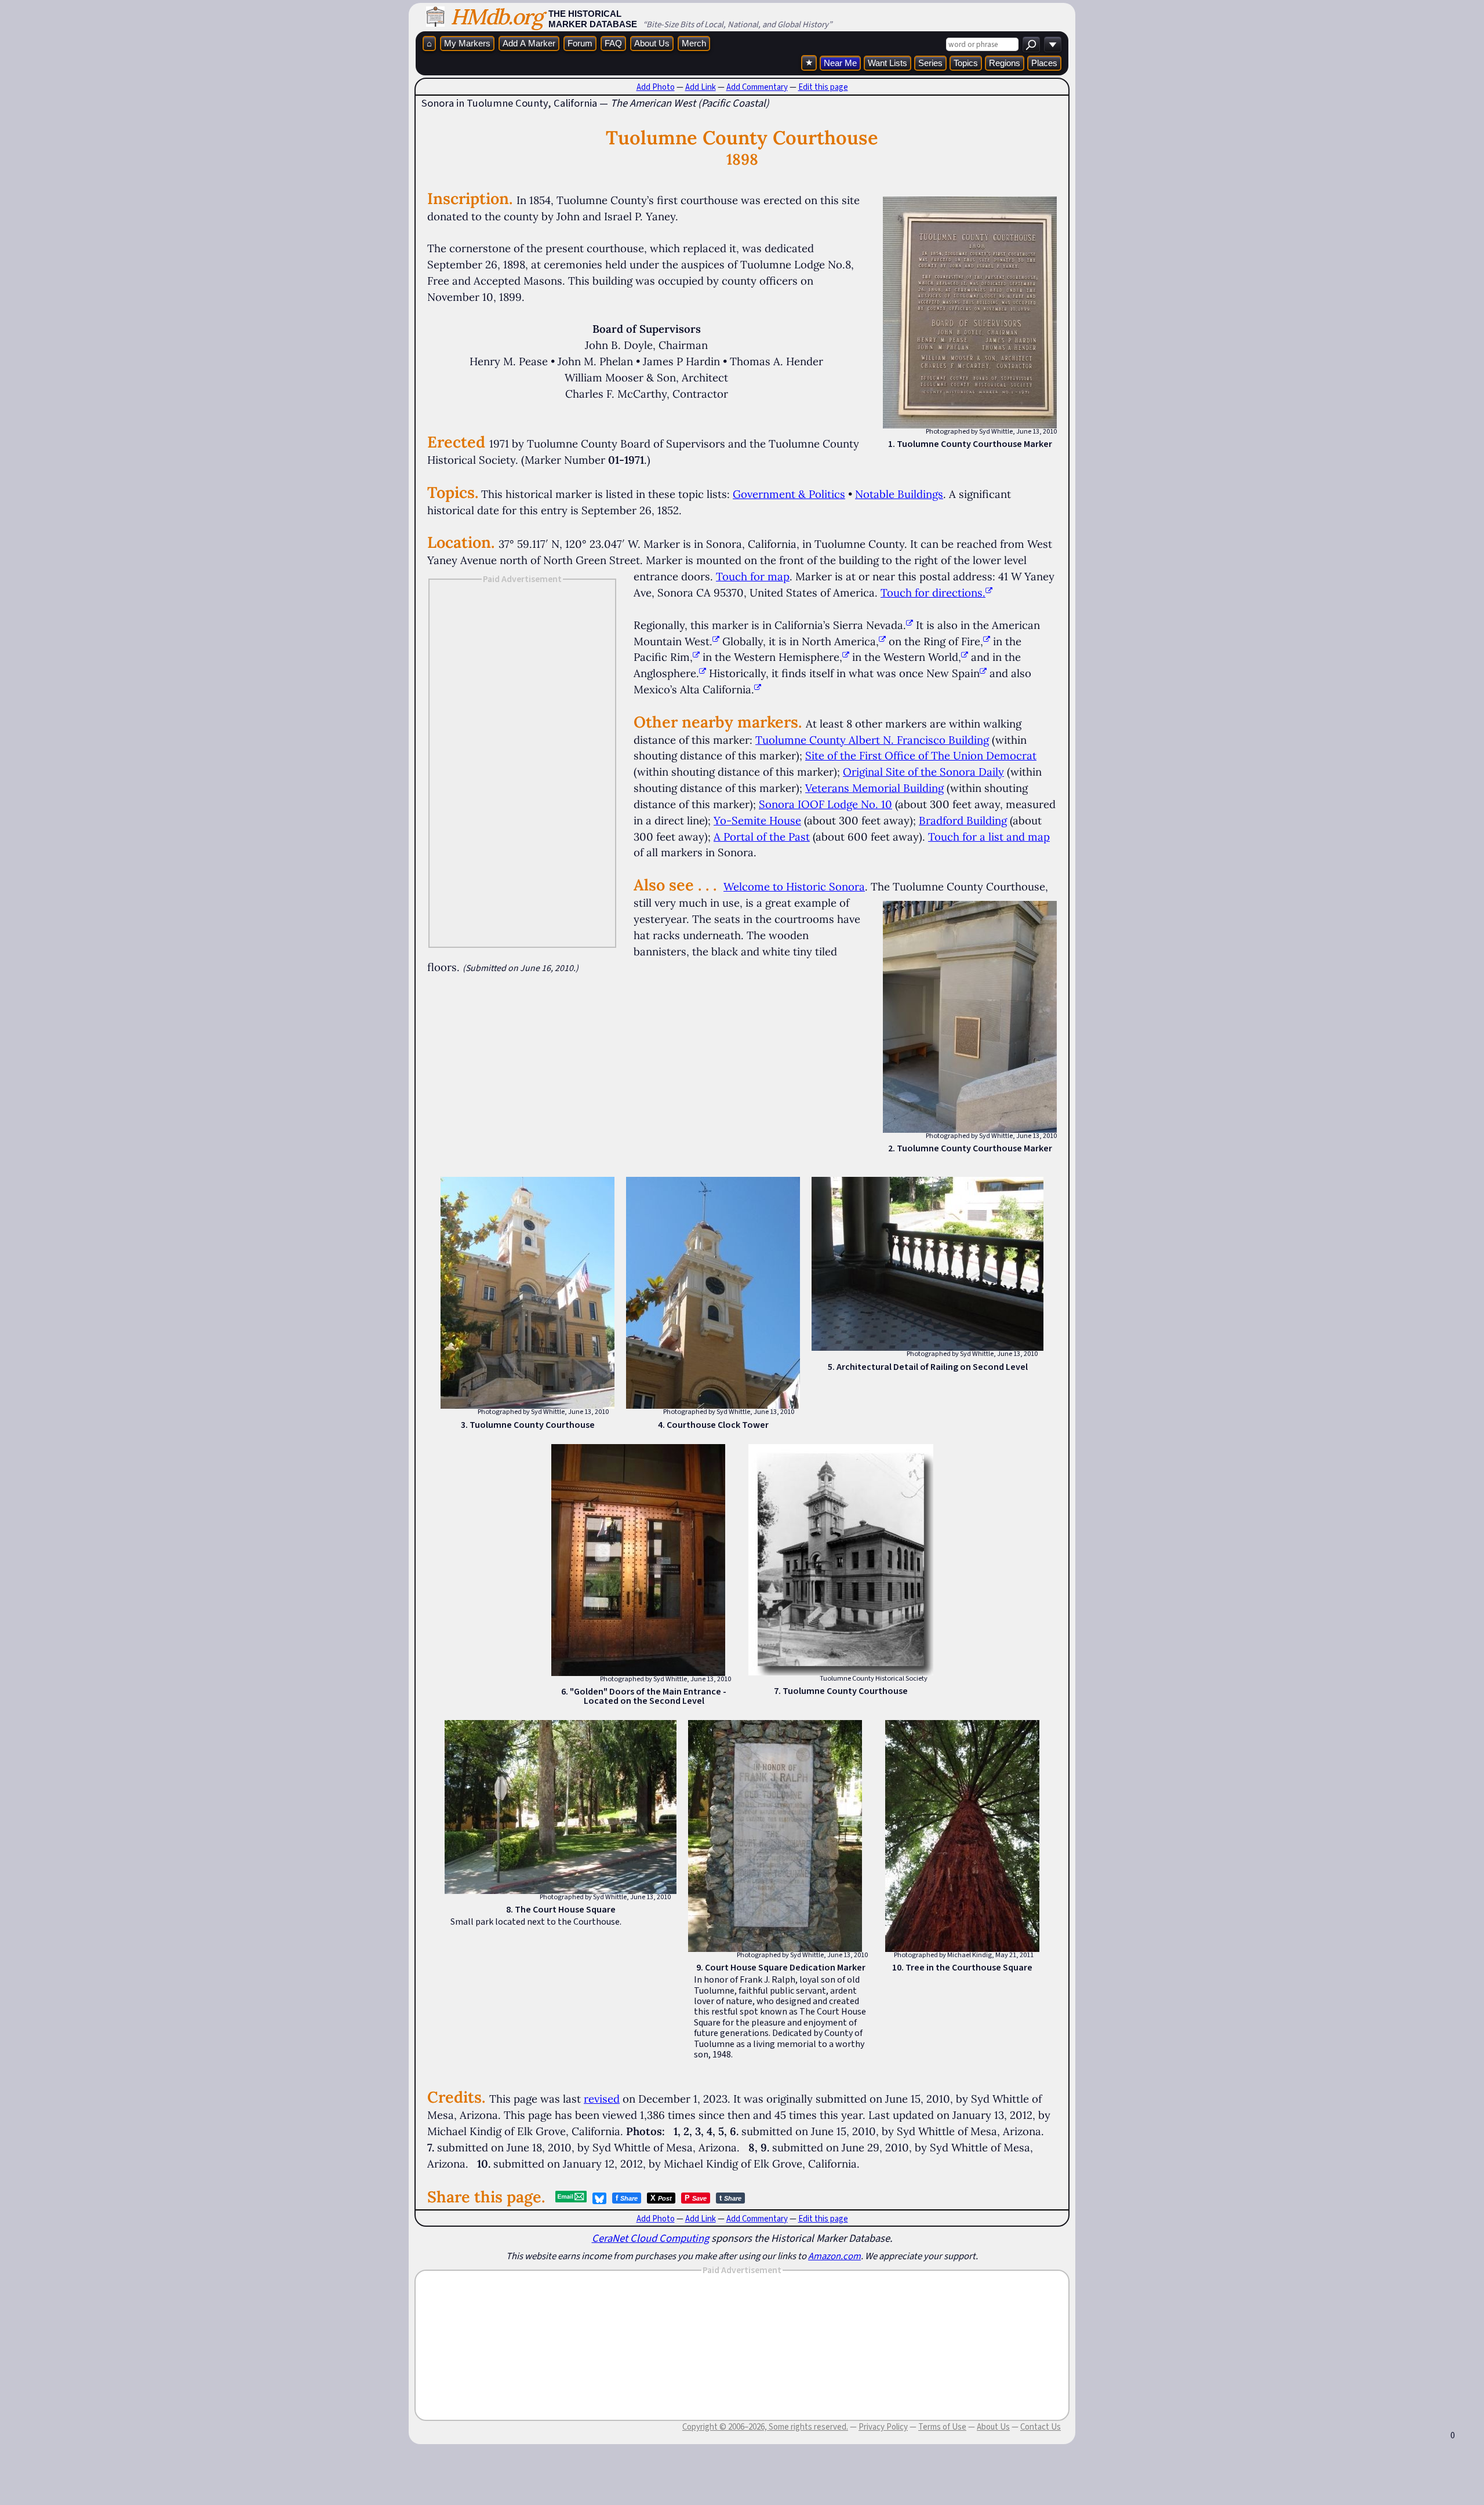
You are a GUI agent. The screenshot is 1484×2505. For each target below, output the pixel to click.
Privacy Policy (883, 2427)
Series (930, 63)
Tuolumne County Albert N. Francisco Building (872, 740)
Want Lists (888, 63)
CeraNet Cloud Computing (650, 2238)
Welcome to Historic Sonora (794, 886)
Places (1044, 63)
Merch (694, 43)
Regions (1005, 63)
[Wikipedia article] (910, 625)
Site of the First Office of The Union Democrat (921, 755)
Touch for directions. (933, 592)
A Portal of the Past (762, 837)
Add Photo (656, 87)
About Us (652, 43)
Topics (966, 63)
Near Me (840, 63)
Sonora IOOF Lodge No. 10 (825, 804)
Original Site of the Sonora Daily (923, 772)
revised (602, 2099)
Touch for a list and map (989, 837)
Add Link (701, 87)
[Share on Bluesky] (599, 2198)
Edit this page (823, 87)
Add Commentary (757, 87)
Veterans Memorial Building (874, 788)
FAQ (613, 43)
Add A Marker (529, 43)
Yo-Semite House (757, 820)
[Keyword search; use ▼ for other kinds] (1031, 44)
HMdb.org (497, 17)
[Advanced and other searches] (1053, 44)
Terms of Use (942, 2427)
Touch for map (753, 576)
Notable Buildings (899, 494)
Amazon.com (834, 2256)
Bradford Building (963, 820)
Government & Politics (789, 494)
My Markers (467, 43)
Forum (580, 43)
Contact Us (1041, 2427)
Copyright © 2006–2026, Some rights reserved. (765, 2427)
